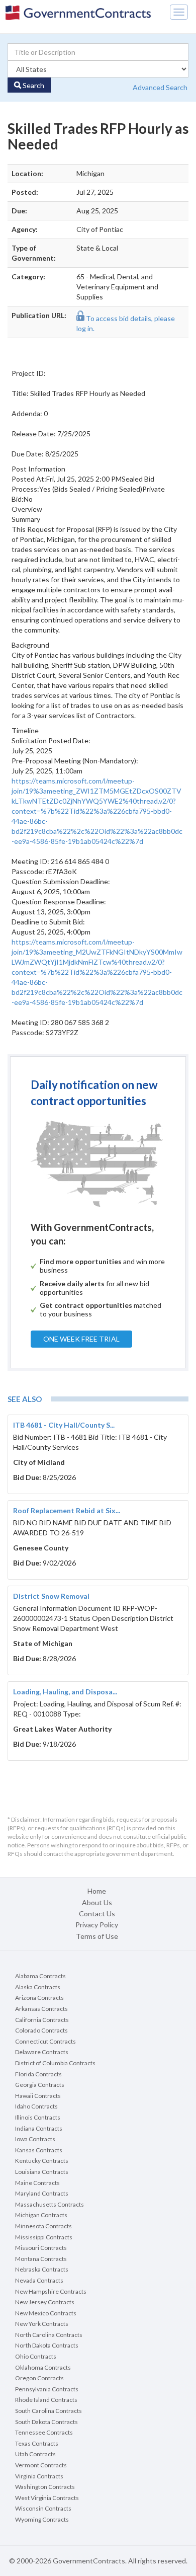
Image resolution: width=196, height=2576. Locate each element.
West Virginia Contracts (47, 2498)
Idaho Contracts (36, 2106)
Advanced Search (160, 87)
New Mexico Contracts (46, 2313)
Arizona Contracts (39, 1998)
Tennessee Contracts (44, 2432)
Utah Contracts (35, 2454)
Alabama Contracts (40, 1976)
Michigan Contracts (41, 2215)
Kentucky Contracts (42, 2161)
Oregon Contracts (39, 2378)
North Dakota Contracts (47, 2345)
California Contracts (42, 2020)
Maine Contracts (37, 2183)
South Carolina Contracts (48, 2411)
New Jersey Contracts (45, 2302)
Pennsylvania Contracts (47, 2389)
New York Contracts (42, 2324)
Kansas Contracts (39, 2150)
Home (97, 1891)
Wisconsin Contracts (43, 2508)
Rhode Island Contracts (46, 2400)
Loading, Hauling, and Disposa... (65, 1692)
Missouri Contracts (41, 2248)
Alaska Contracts (38, 1987)
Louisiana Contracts (42, 2172)
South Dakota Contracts (46, 2422)
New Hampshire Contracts (51, 2291)
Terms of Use (97, 1936)
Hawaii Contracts (38, 2096)
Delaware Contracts (42, 2052)
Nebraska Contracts (42, 2269)
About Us (97, 1902)
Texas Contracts (37, 2443)
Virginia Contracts (39, 2476)
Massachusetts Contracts (50, 2204)
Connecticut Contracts (45, 2041)
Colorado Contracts (41, 2030)
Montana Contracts (41, 2259)
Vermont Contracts (41, 2465)
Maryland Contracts (42, 2193)
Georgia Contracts (40, 2085)
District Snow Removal (51, 1596)
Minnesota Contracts (43, 2226)
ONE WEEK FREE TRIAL (81, 1339)
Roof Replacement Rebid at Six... (67, 1510)
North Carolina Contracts (49, 2335)
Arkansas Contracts (41, 2009)
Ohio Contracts (36, 2356)
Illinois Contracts (38, 2117)
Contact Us (97, 1914)
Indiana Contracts (39, 2128)
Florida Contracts (38, 2074)
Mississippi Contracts (44, 2237)
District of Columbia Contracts (55, 2063)
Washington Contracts (45, 2487)
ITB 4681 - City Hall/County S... (64, 1425)
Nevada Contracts (39, 2280)
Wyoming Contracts (42, 2519)
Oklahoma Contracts (43, 2367)
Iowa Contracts (35, 2139)
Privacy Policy (97, 1925)
